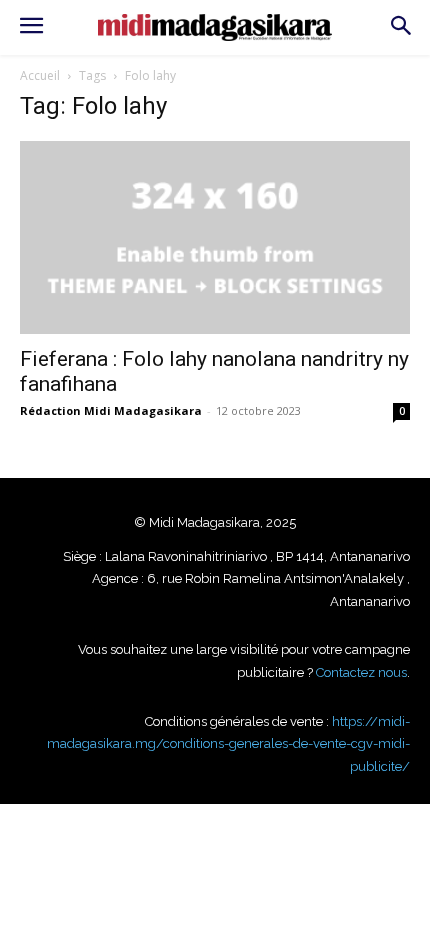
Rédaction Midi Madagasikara (111, 410)
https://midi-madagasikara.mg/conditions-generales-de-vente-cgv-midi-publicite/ (228, 744)
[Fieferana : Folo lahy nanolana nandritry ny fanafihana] (215, 237)
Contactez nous (361, 672)
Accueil (40, 75)
